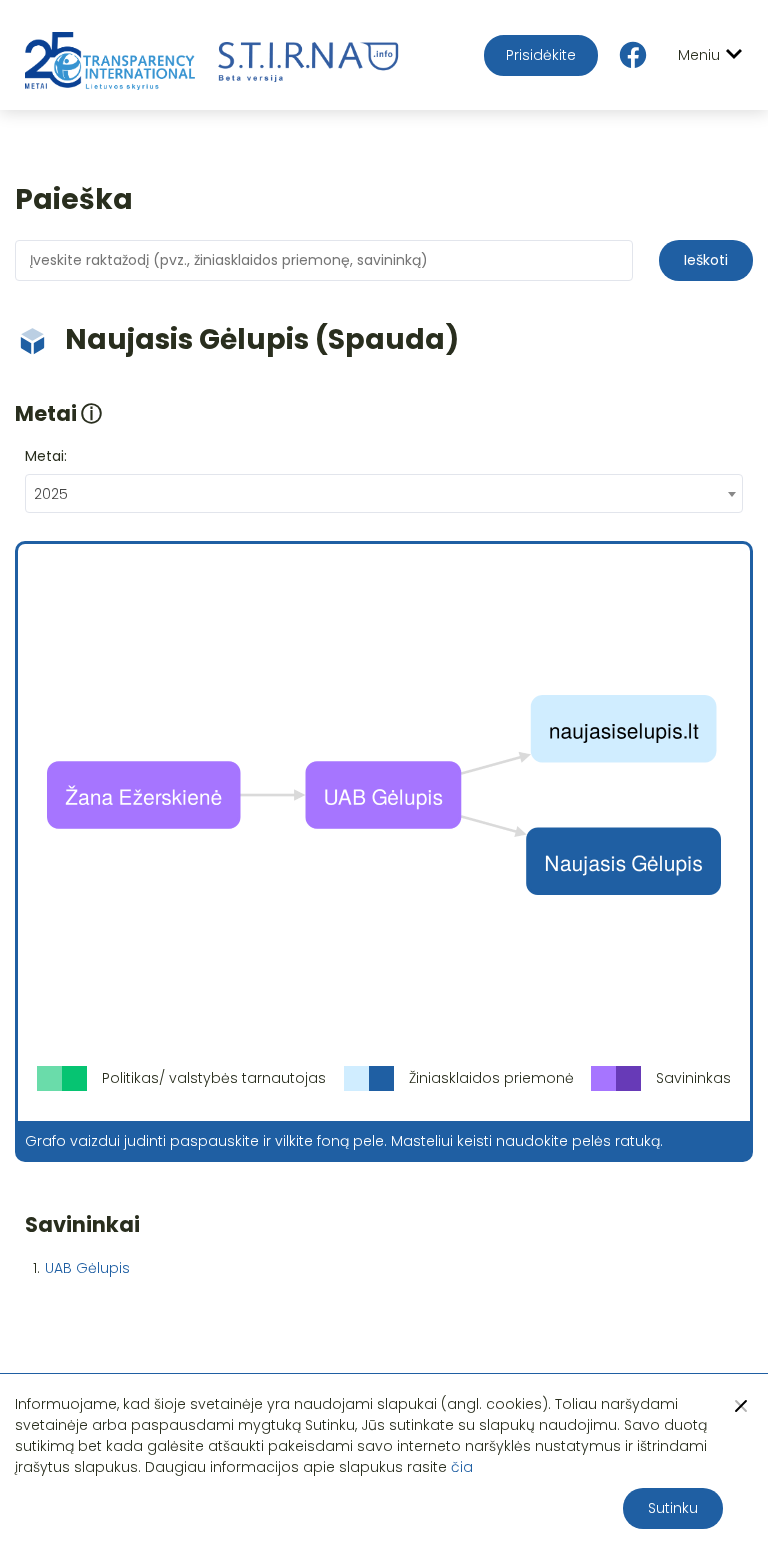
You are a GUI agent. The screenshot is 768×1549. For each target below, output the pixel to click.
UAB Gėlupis (87, 1268)
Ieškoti (706, 260)
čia (462, 1467)
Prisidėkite (541, 55)
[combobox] (384, 493)
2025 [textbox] (51, 494)
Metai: (46, 456)
